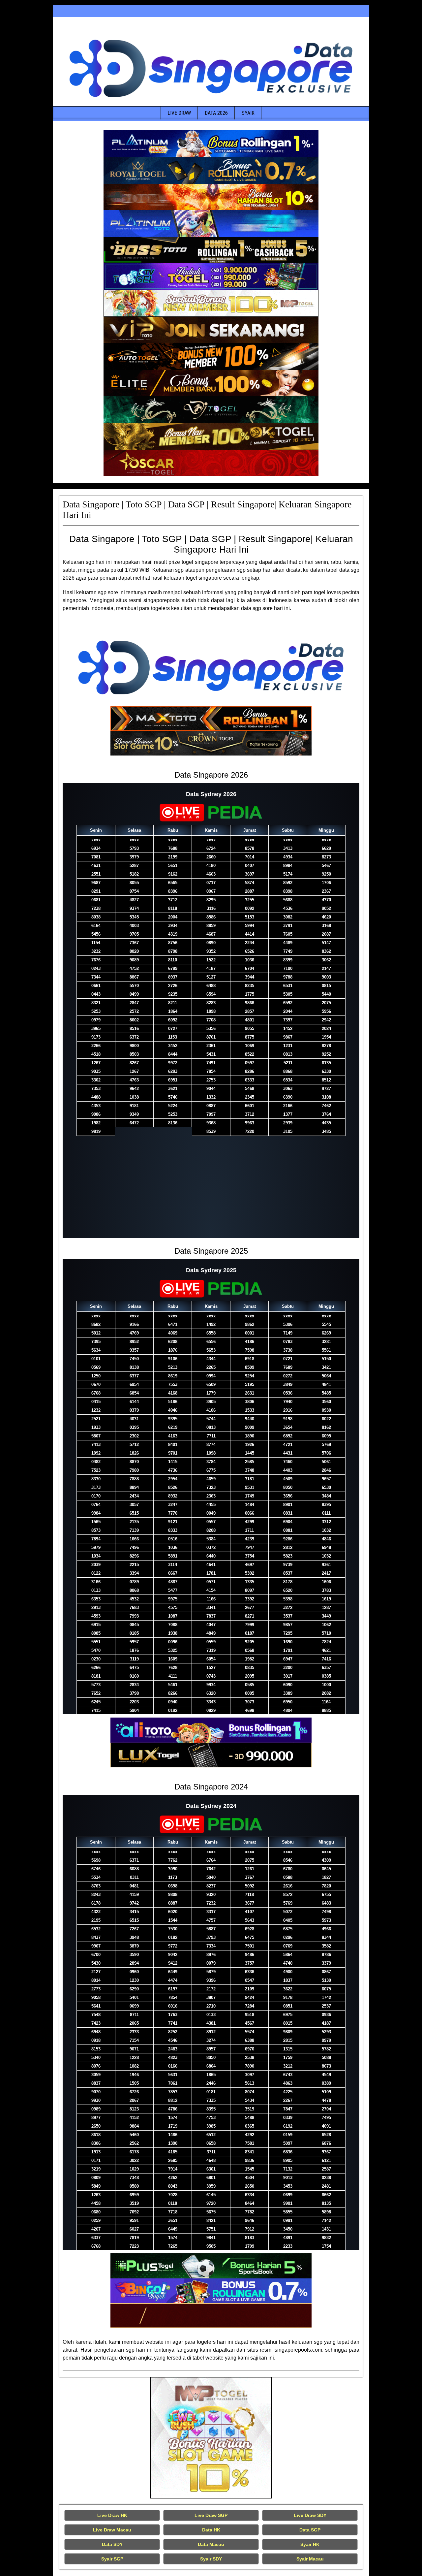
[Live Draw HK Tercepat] (211, 2438)
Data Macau (211, 2544)
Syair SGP (112, 2559)
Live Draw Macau (112, 2530)
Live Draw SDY (310, 2515)
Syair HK (310, 2544)
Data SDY (112, 2544)
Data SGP (310, 2530)
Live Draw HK (112, 2515)
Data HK (211, 2530)
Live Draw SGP (211, 2515)
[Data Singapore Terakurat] (211, 144)
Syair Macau (310, 2559)
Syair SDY (211, 2559)
